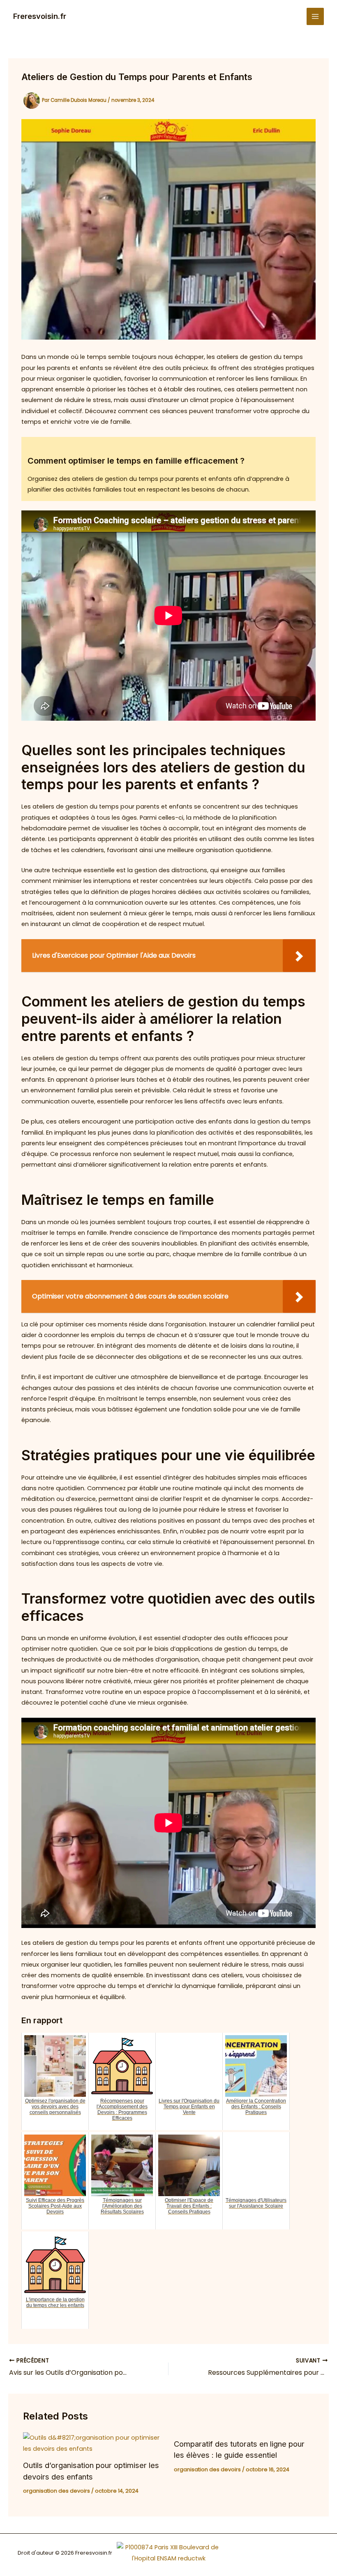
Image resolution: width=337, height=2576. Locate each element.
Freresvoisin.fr (40, 16)
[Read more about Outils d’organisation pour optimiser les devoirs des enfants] (93, 2443)
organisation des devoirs (57, 2491)
